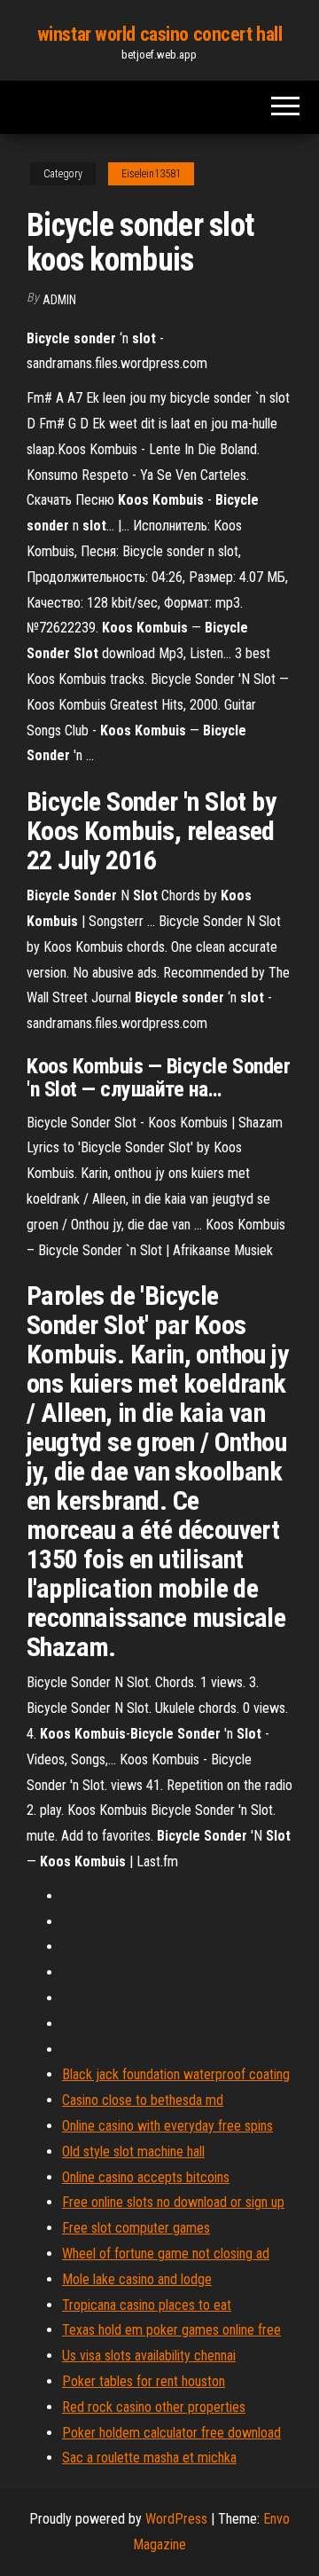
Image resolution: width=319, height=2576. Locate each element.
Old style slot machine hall (133, 2152)
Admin (59, 300)
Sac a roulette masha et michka (149, 2458)
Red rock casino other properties (154, 2407)
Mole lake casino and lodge (137, 2279)
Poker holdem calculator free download (171, 2433)
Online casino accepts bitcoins (146, 2177)
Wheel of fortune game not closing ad (166, 2254)
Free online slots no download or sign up (173, 2202)
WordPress (176, 2519)
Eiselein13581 (151, 174)
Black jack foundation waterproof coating (176, 2074)
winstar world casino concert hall (159, 34)
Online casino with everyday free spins (167, 2126)
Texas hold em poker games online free (171, 2330)
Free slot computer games (136, 2228)
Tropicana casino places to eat (147, 2305)
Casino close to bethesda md (143, 2100)
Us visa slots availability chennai (149, 2356)
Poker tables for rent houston (144, 2381)
